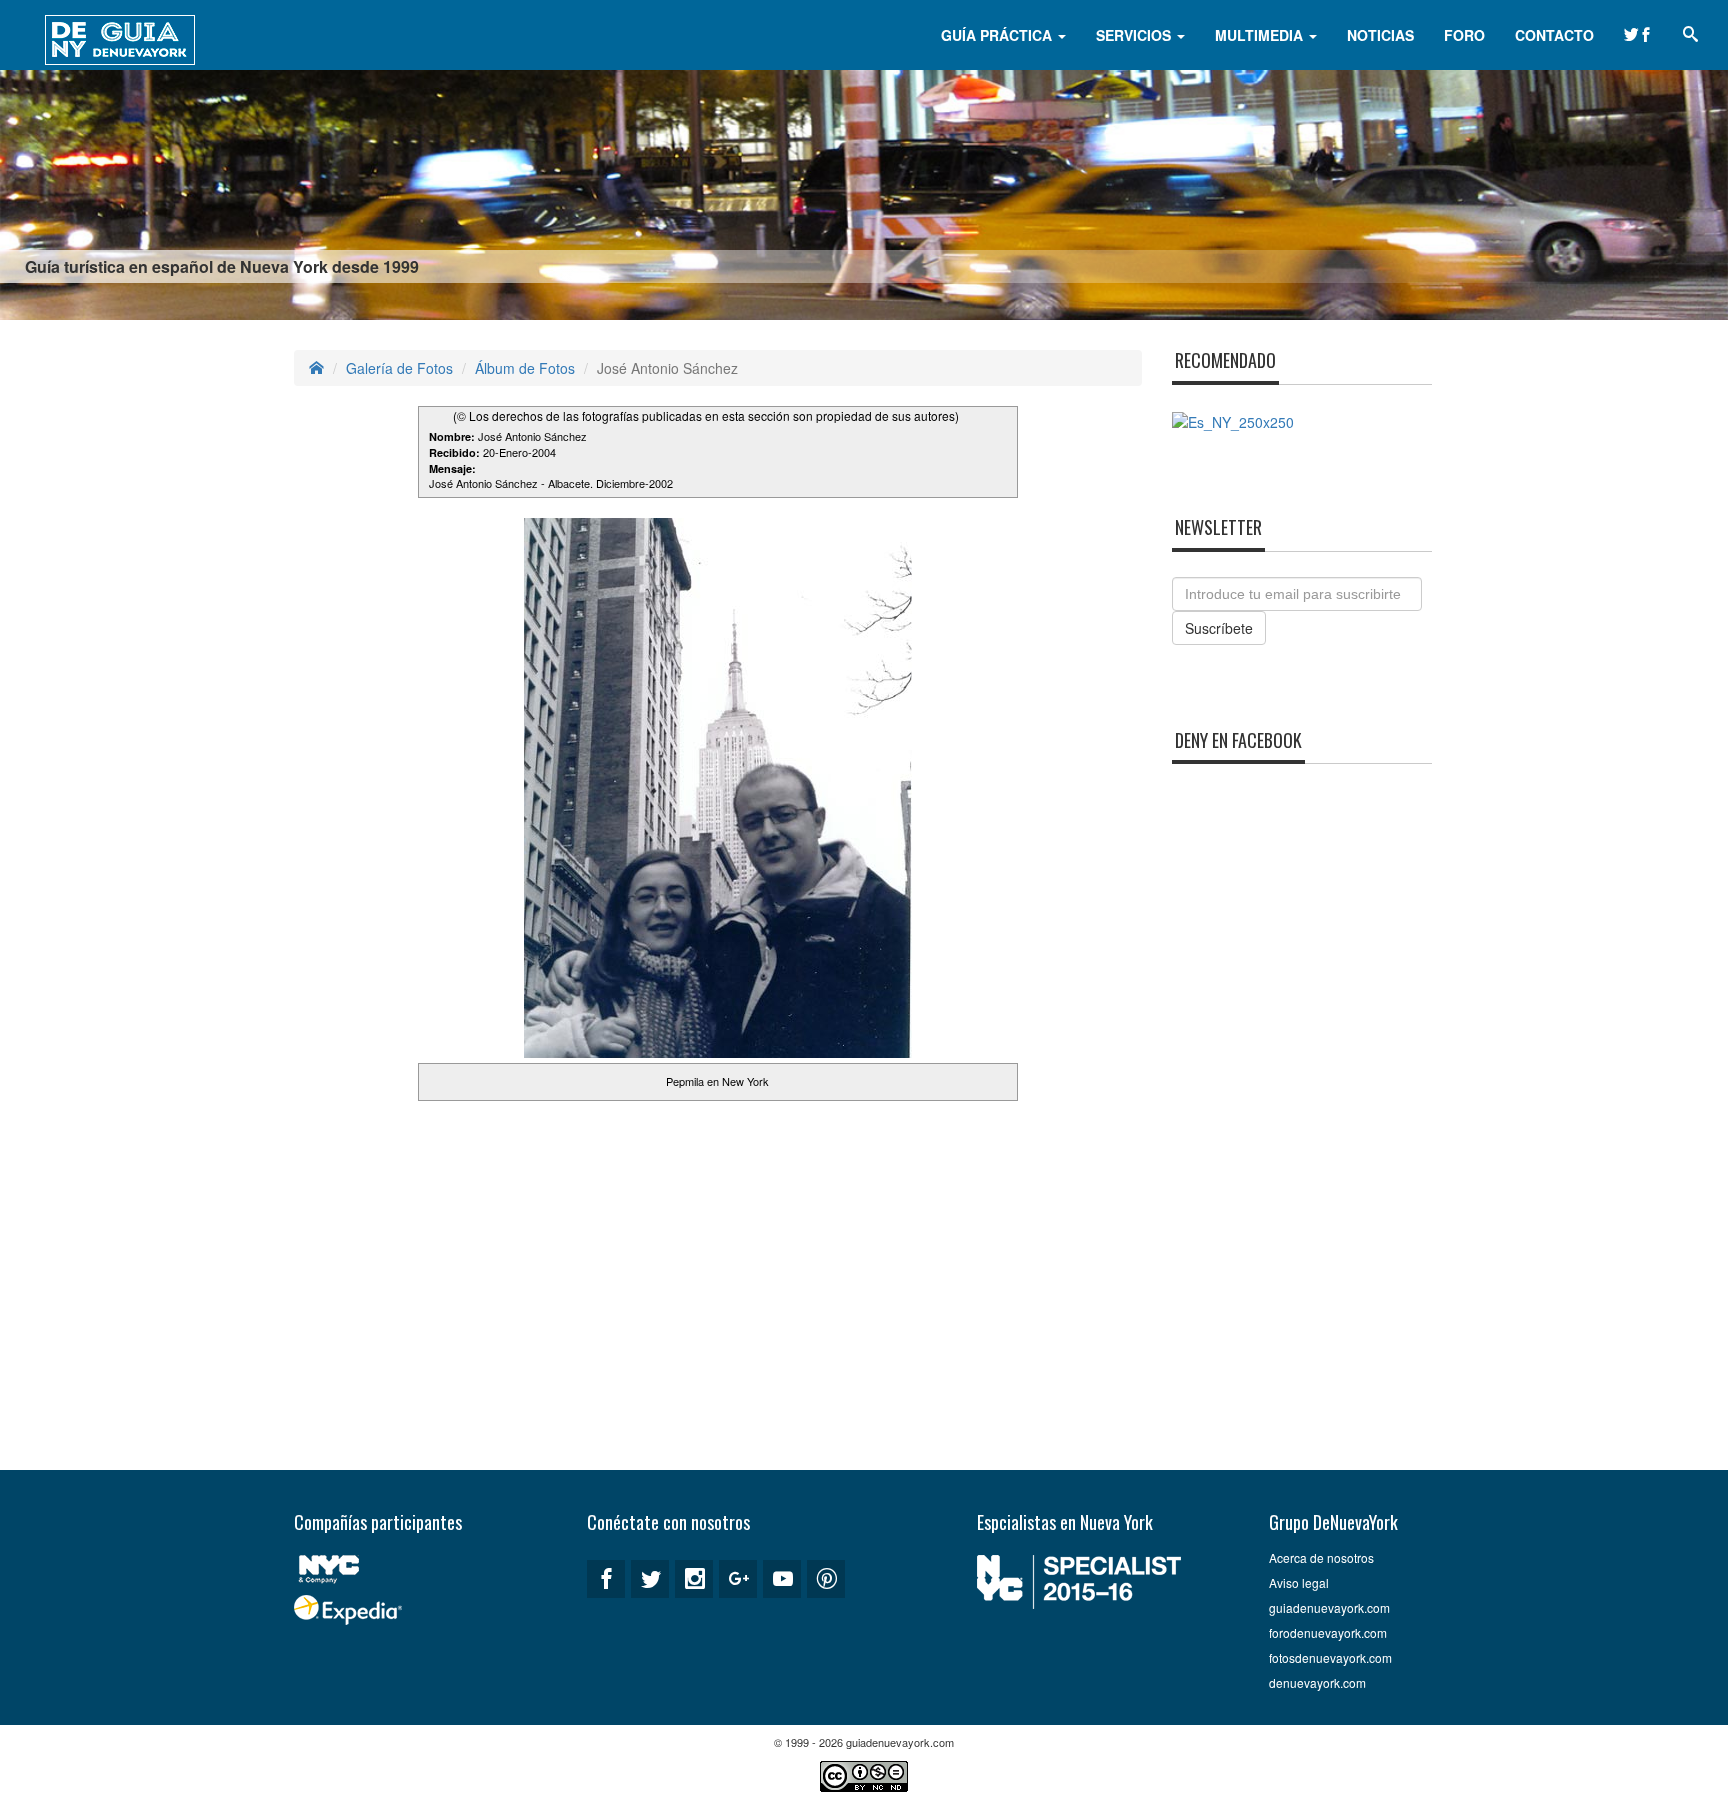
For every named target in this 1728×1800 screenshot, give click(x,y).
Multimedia (1261, 35)
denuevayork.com (1317, 1682)
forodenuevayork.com (1328, 1632)
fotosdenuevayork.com (1330, 1657)
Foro (1464, 35)
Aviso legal (1299, 1582)
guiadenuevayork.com (1329, 1607)
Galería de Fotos (399, 368)
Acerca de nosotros (1321, 1557)
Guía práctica (998, 35)
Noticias (1380, 35)
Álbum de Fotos (525, 368)
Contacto (1554, 35)
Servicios (1135, 35)
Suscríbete (1219, 628)
